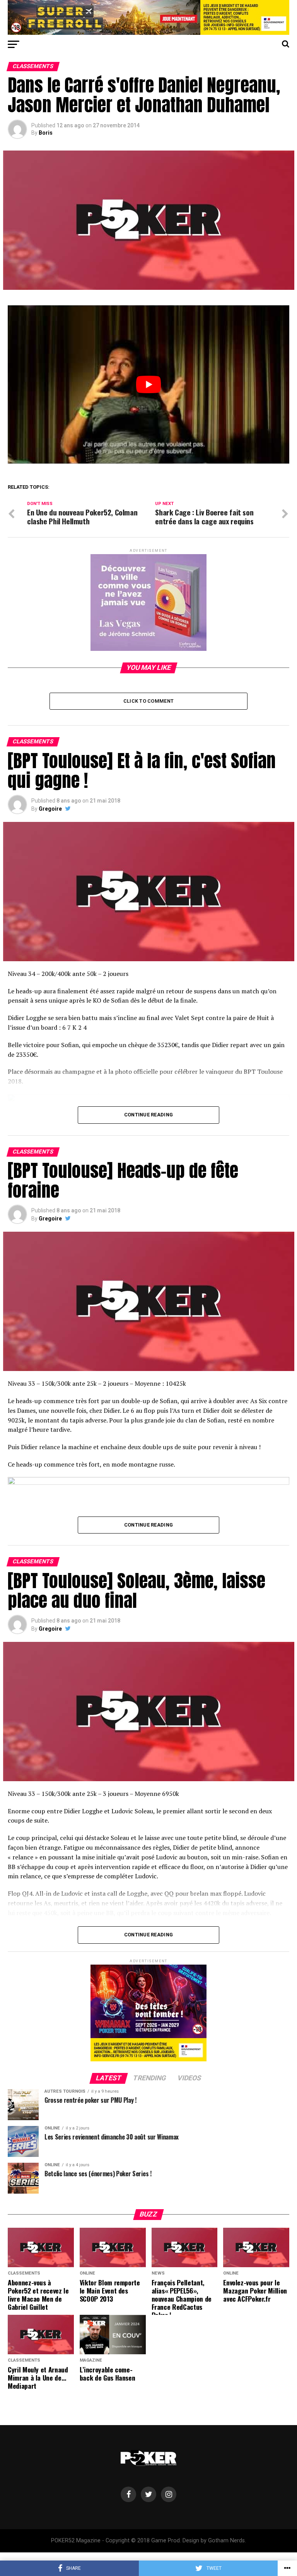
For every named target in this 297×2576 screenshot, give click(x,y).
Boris (46, 133)
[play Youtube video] (148, 384)
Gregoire (50, 809)
